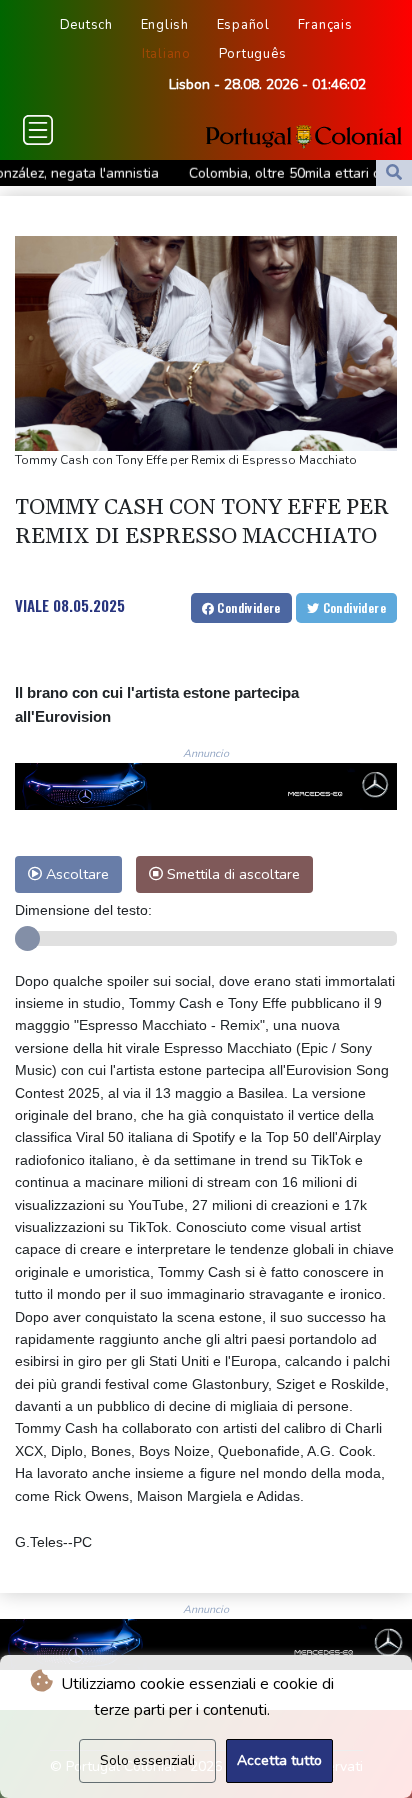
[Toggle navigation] (38, 130)
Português (253, 54)
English (165, 25)
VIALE (32, 605)
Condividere (247, 607)
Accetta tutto (279, 1760)
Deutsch (86, 25)
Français (325, 25)
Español (243, 25)
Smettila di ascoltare (231, 874)
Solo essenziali (147, 1760)
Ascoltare (75, 874)
